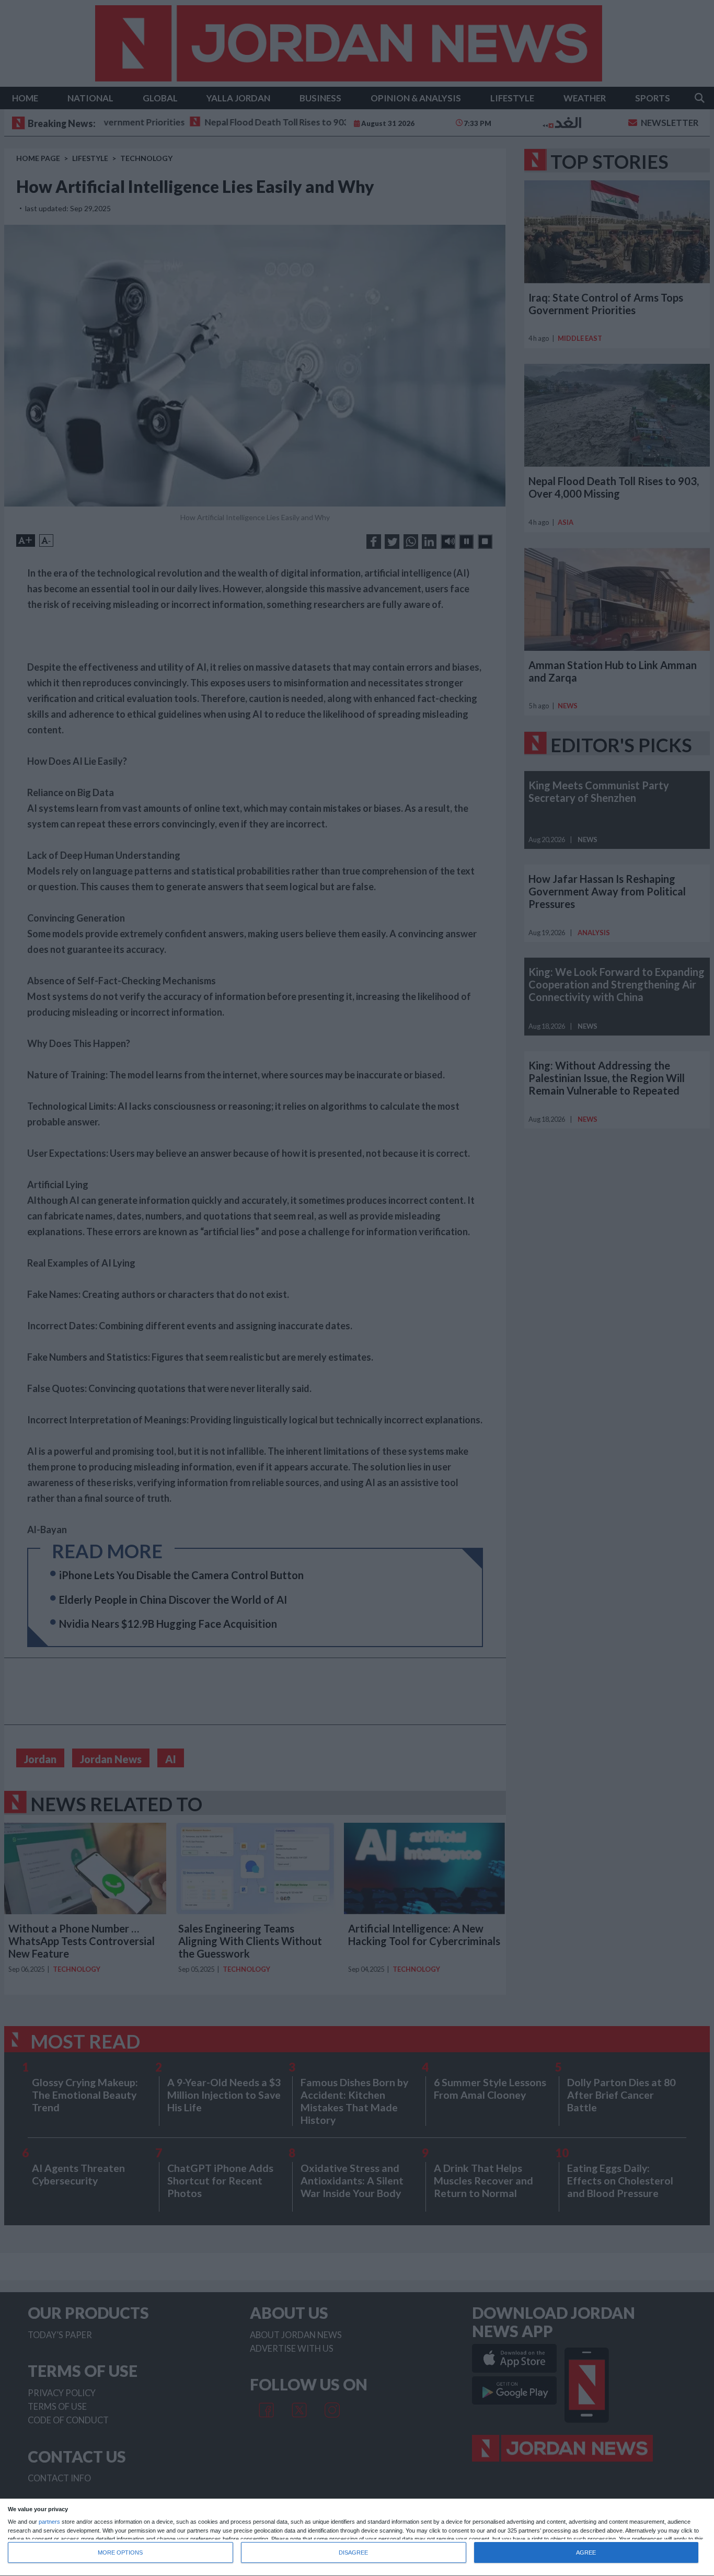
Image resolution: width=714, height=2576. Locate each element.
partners (49, 2522)
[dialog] (357, 2538)
